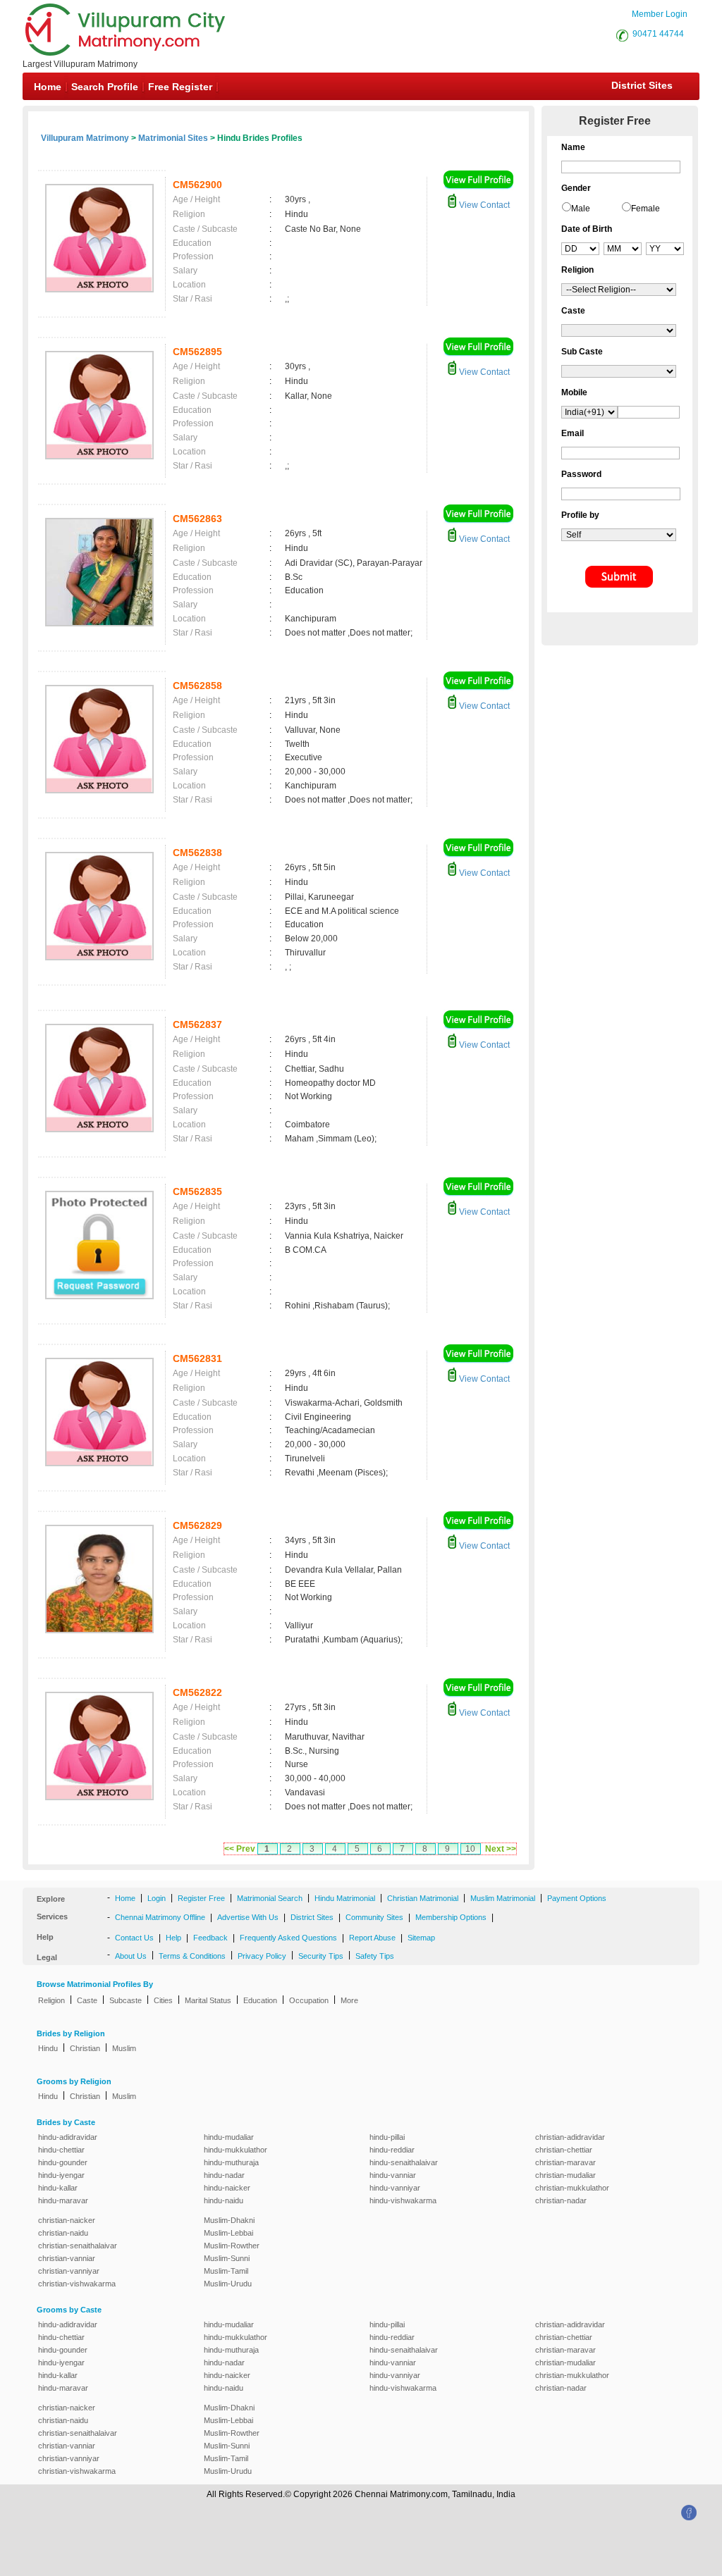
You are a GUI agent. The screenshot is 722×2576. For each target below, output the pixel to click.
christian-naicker (67, 2220)
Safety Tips (375, 1956)
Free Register (180, 87)
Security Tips (321, 1956)
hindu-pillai (387, 2137)
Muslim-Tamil (226, 2271)
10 (470, 1849)
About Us (131, 1956)
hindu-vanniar (393, 2175)
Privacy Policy (262, 1956)
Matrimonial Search (270, 1898)
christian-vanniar (67, 2258)
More (349, 2000)
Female (645, 209)
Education (260, 2000)
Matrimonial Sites (173, 138)
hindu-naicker (227, 2188)
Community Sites (374, 1917)
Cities (163, 2000)
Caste (87, 2000)
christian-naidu (63, 2233)
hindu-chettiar (61, 2150)
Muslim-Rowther (232, 2246)
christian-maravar (565, 2162)
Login (157, 1898)
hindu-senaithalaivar (404, 2162)
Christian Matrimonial (423, 1898)
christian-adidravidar (570, 2137)
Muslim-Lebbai (228, 2233)
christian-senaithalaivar (78, 2246)
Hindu (48, 2048)
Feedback (210, 1938)
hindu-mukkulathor (235, 2150)
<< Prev (240, 1849)
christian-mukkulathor (572, 2188)
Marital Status (208, 2000)
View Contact (483, 205)
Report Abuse (372, 1938)
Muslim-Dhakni (229, 2220)
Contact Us (134, 1938)
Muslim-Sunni (227, 2258)
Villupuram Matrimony (85, 138)
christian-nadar (561, 2200)
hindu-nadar (224, 2175)
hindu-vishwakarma (403, 2200)
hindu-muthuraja (231, 2162)
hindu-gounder (63, 2162)
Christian (85, 2048)
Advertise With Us (248, 1917)
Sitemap (421, 1938)
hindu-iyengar (61, 2175)
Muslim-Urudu (228, 2284)
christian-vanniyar (69, 2271)
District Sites (642, 85)
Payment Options (577, 1898)
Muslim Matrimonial (503, 1898)
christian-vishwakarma (77, 2284)
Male (581, 209)
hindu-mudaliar (229, 2137)
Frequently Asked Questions (288, 1938)
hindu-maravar (63, 2200)
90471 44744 (658, 34)
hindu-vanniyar (395, 2188)
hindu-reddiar (392, 2150)
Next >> (501, 1849)
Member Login (660, 14)
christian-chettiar (564, 2150)
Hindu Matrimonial (345, 1898)
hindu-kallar (58, 2188)
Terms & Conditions (192, 1956)
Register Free (201, 1898)
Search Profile (105, 87)
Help (173, 1938)
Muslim (124, 2048)
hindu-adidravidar (68, 2137)
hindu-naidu (224, 2200)
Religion (51, 2000)
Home (48, 87)
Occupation (309, 2000)
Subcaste (126, 2000)
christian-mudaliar (565, 2175)
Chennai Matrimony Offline (160, 1917)
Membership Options (451, 1917)
